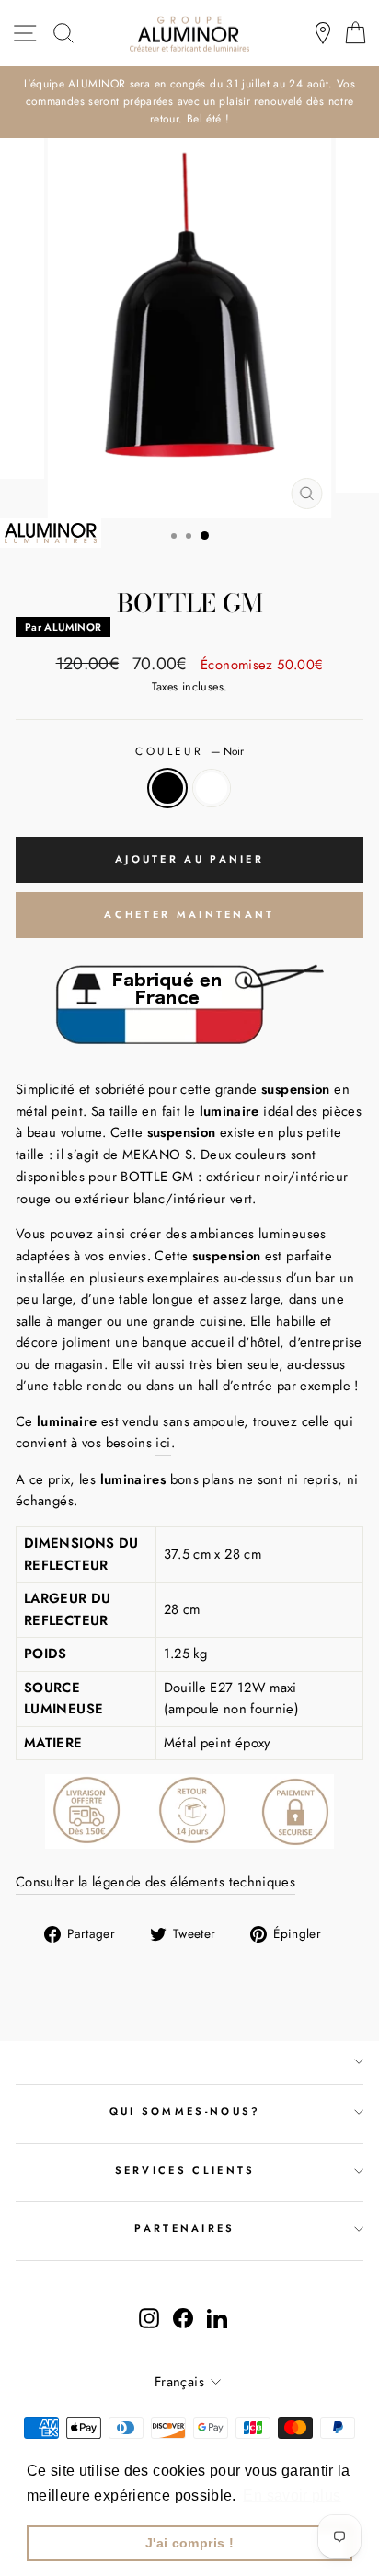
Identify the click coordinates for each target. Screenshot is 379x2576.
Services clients (185, 2170)
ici (163, 1443)
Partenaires (184, 2228)
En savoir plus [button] (292, 2495)
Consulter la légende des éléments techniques (155, 1882)
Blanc (212, 788)
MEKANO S (157, 1155)
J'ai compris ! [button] (189, 2543)
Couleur (189, 751)
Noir (167, 788)
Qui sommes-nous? (185, 2111)
